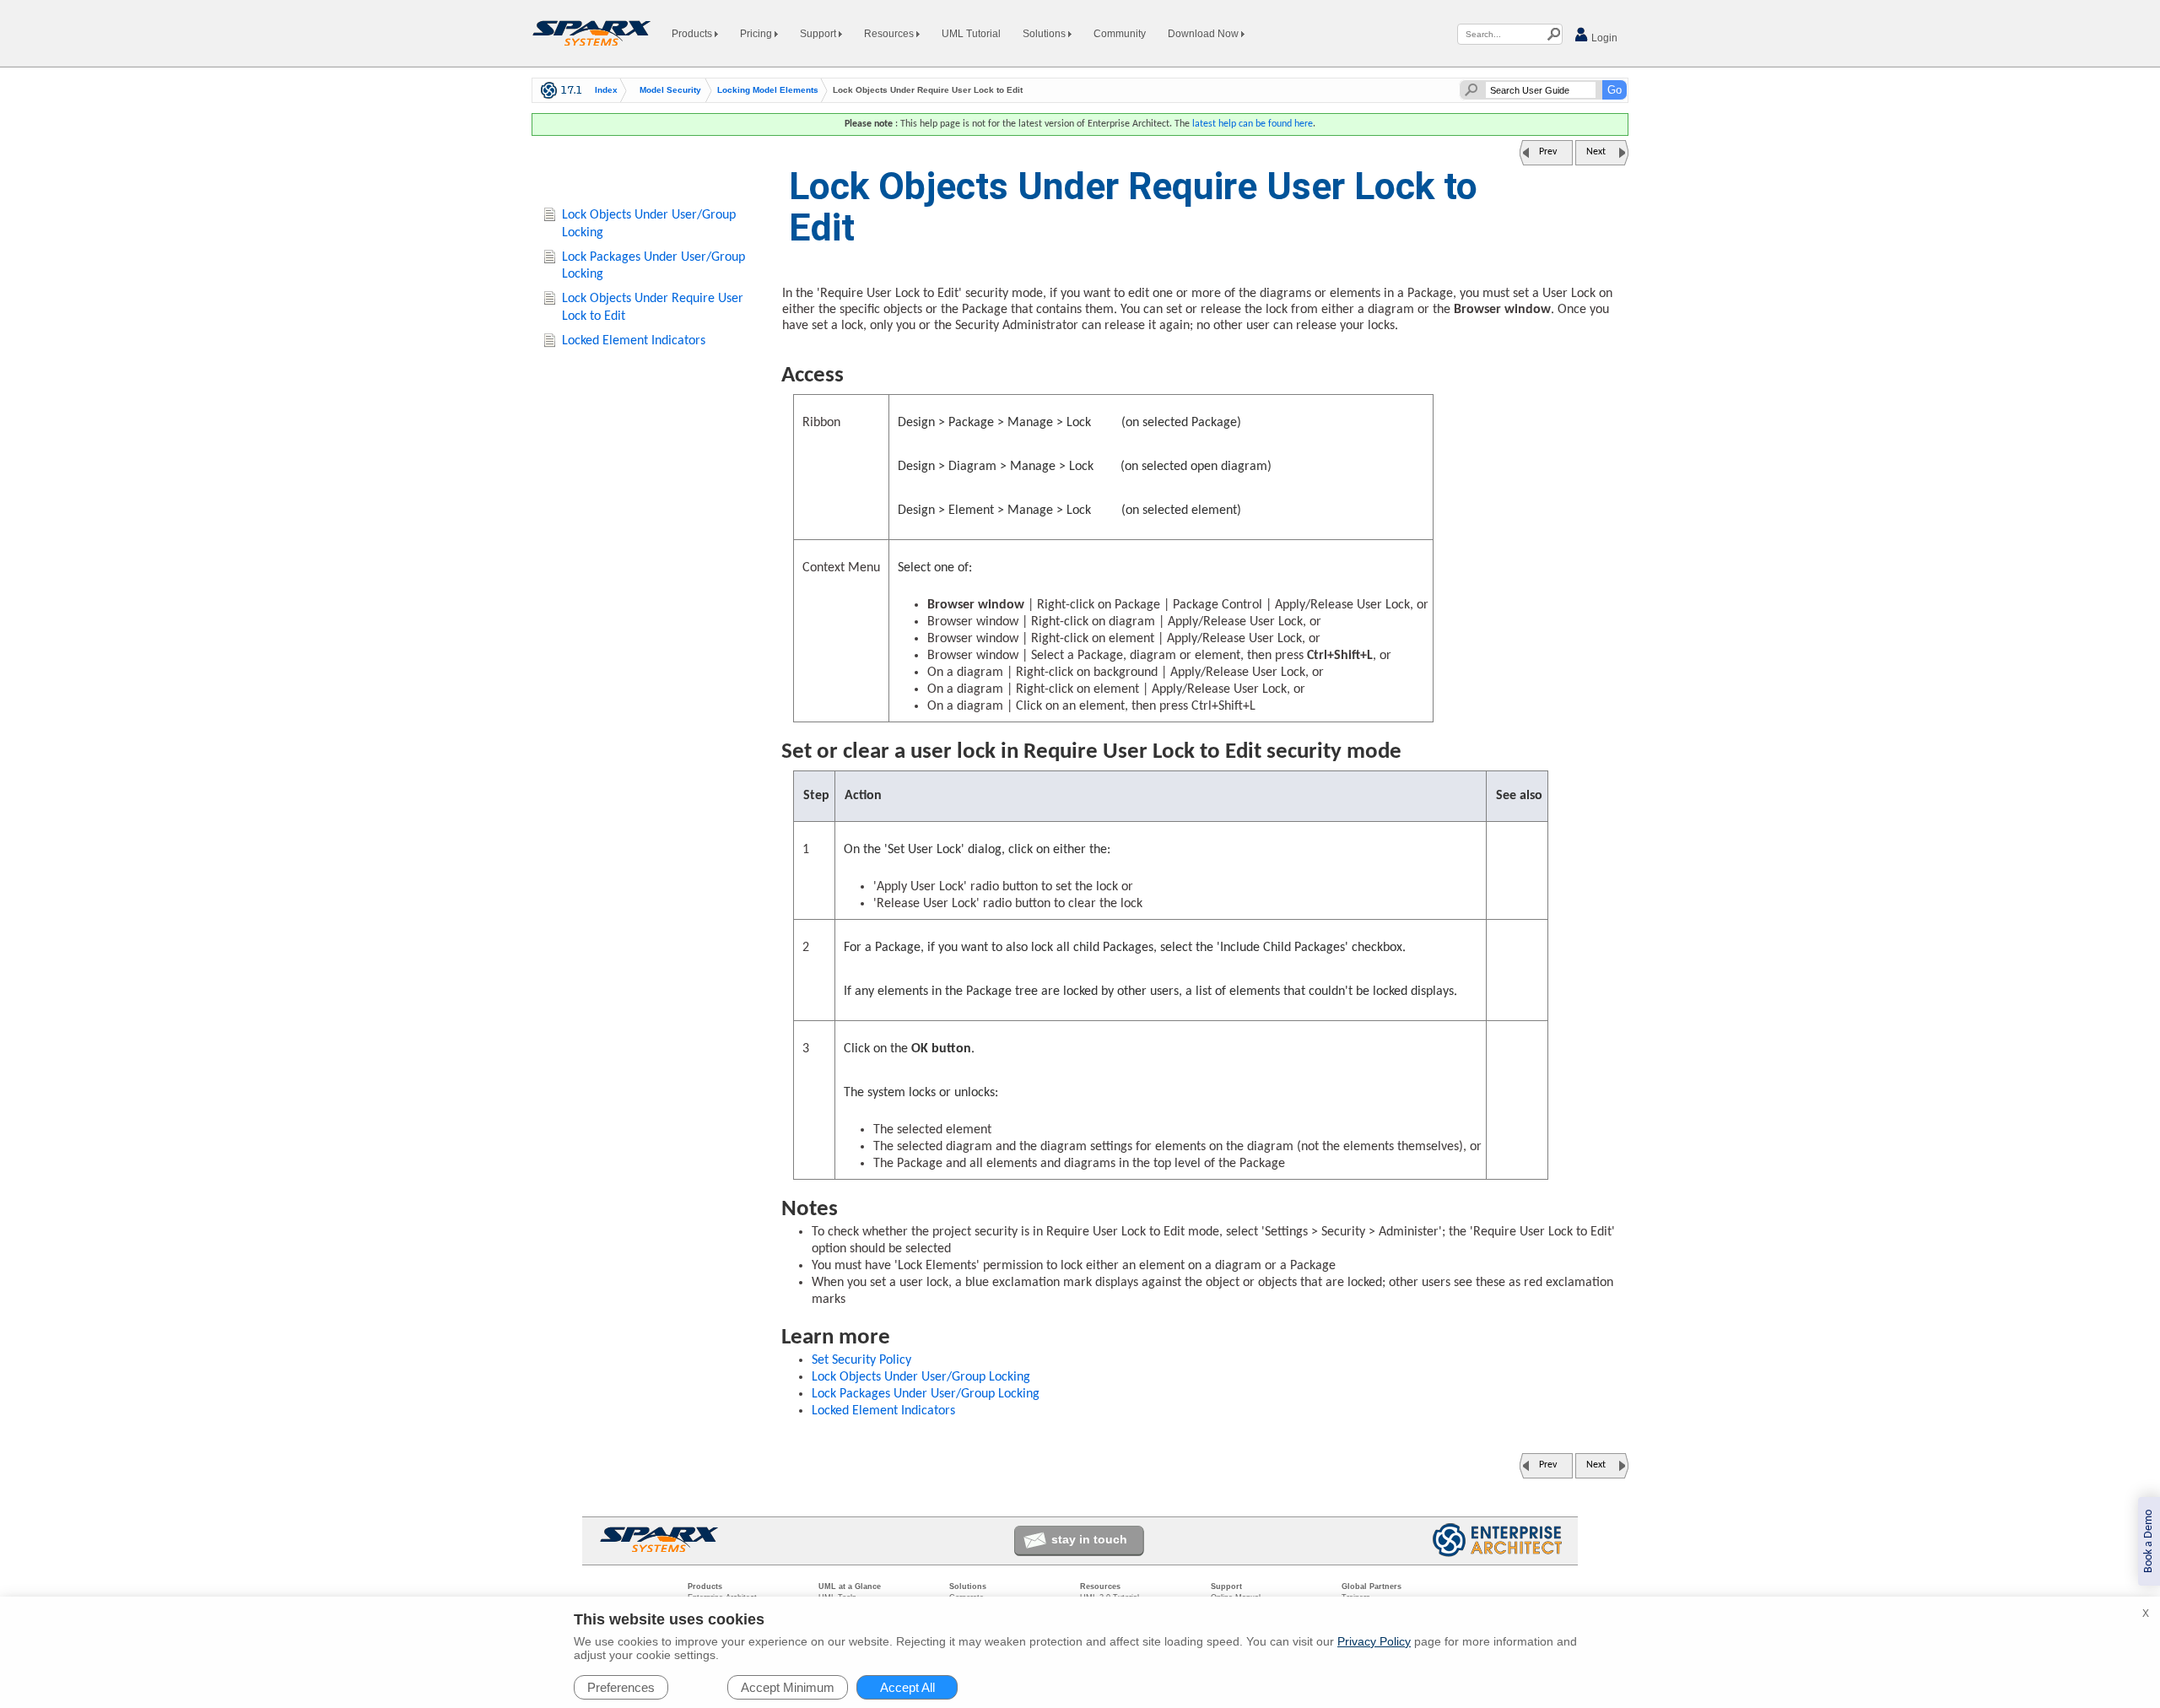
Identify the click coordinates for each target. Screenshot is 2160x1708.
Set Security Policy (861, 1360)
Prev (1548, 152)
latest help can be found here (1253, 124)
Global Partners (1372, 1586)
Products (693, 34)
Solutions (1045, 34)
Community (1120, 34)
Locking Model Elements (768, 90)
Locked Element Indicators (883, 1411)
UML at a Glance (850, 1586)
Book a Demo (2149, 1541)
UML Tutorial (971, 34)
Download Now (1204, 34)
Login (1603, 38)
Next (1596, 152)
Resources (890, 34)
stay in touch (1089, 1539)
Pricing (757, 34)
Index (606, 90)
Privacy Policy (1374, 1641)
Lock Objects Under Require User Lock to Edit (653, 308)
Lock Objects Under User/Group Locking (921, 1377)
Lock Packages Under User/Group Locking (926, 1394)
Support (819, 34)
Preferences (621, 1687)
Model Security (670, 90)
